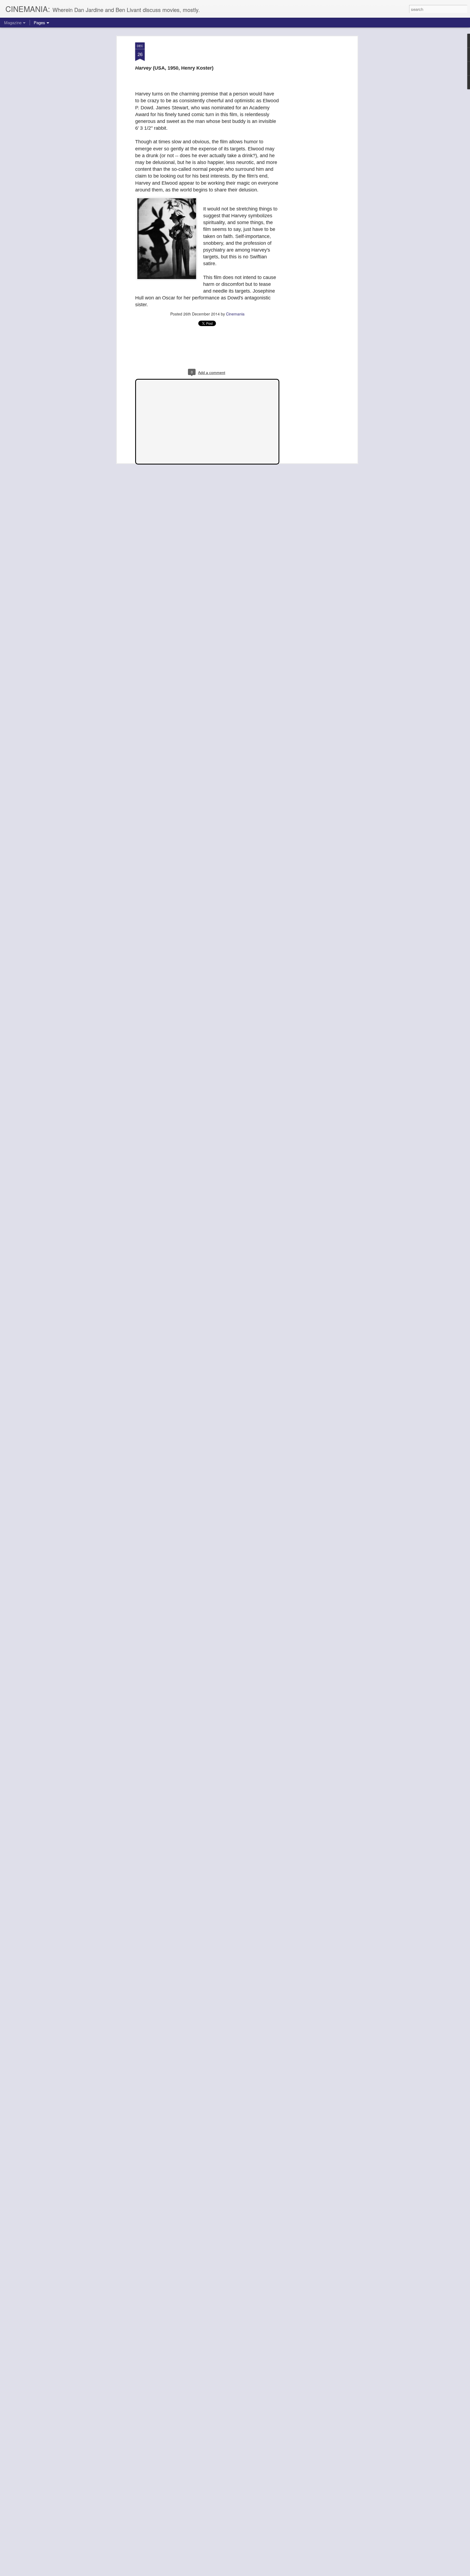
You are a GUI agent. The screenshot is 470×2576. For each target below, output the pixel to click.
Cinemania (235, 314)
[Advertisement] (309, 128)
